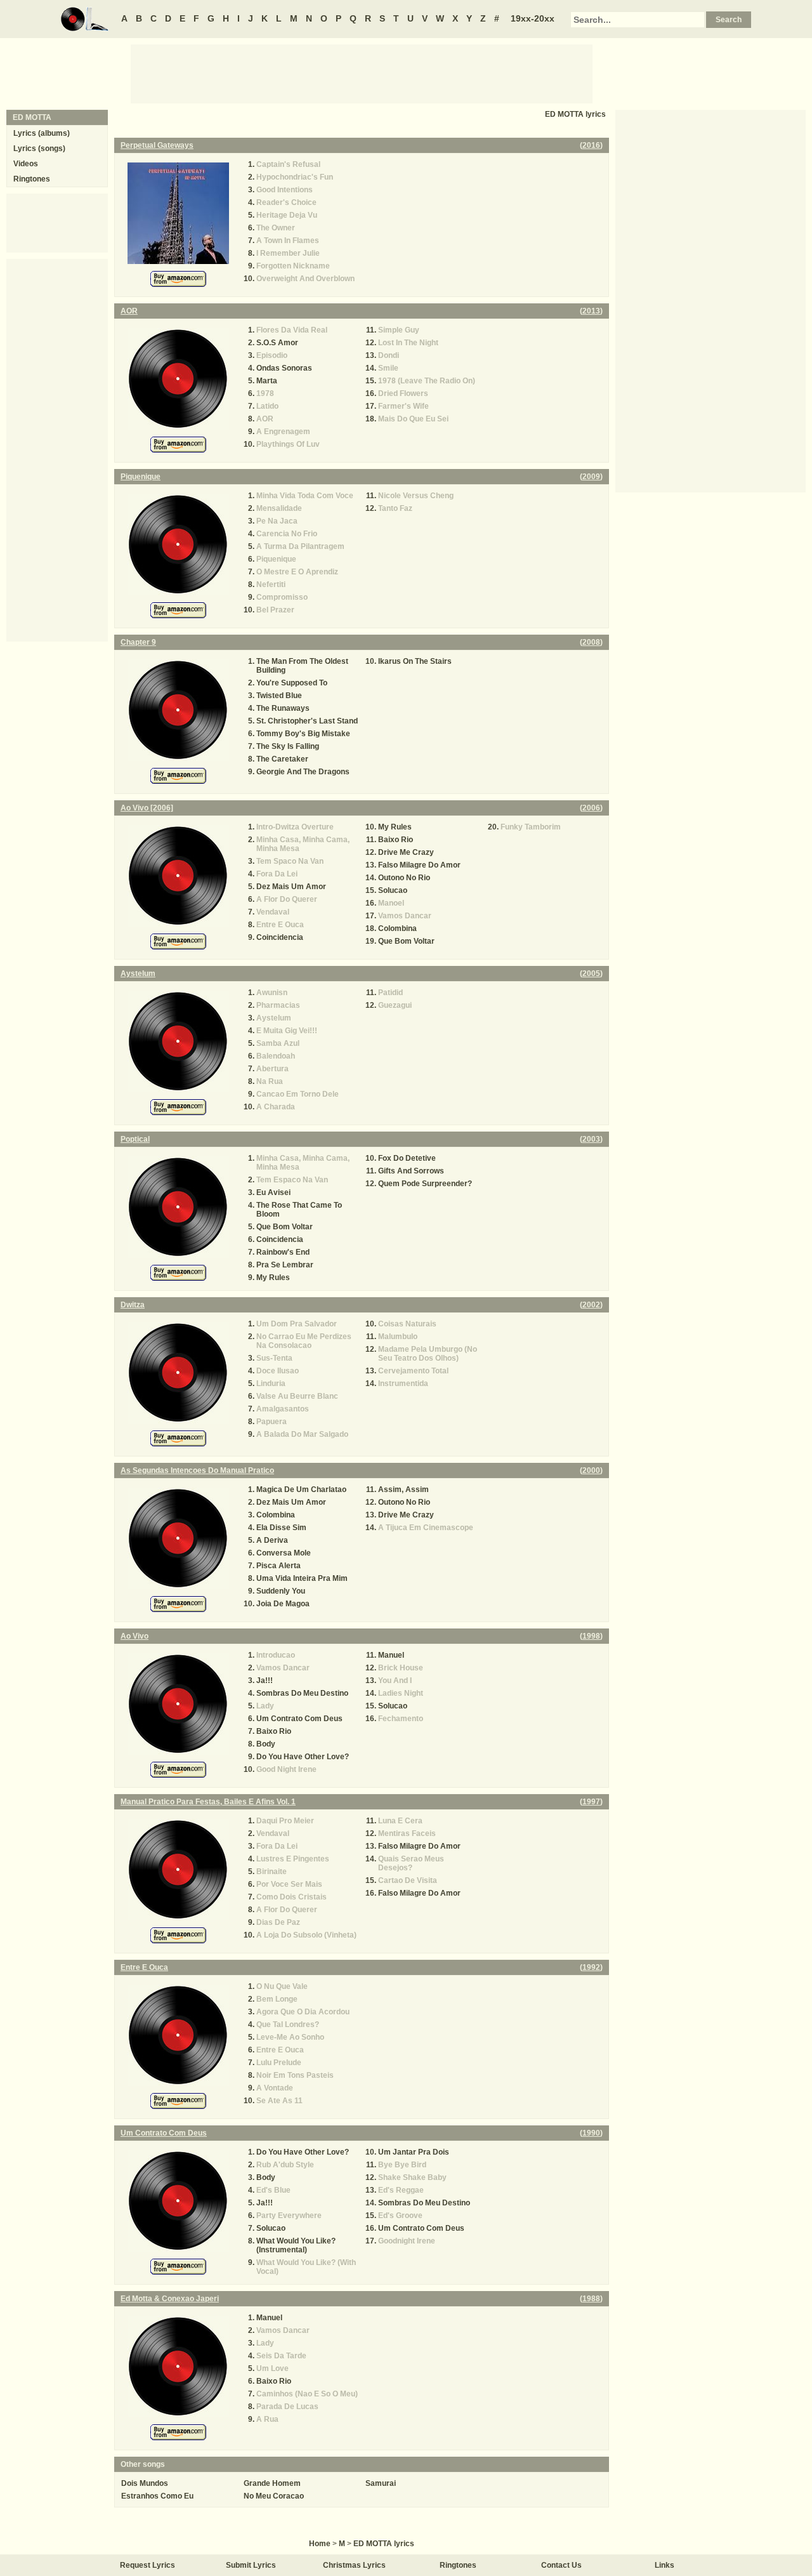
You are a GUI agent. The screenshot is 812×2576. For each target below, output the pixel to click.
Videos (26, 164)
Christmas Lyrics (354, 2565)
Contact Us (561, 2565)
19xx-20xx (533, 18)
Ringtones (32, 179)
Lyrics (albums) (42, 133)
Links (665, 2565)
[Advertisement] (362, 73)
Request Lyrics (147, 2565)
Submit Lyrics (251, 2565)
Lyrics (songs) (39, 149)
